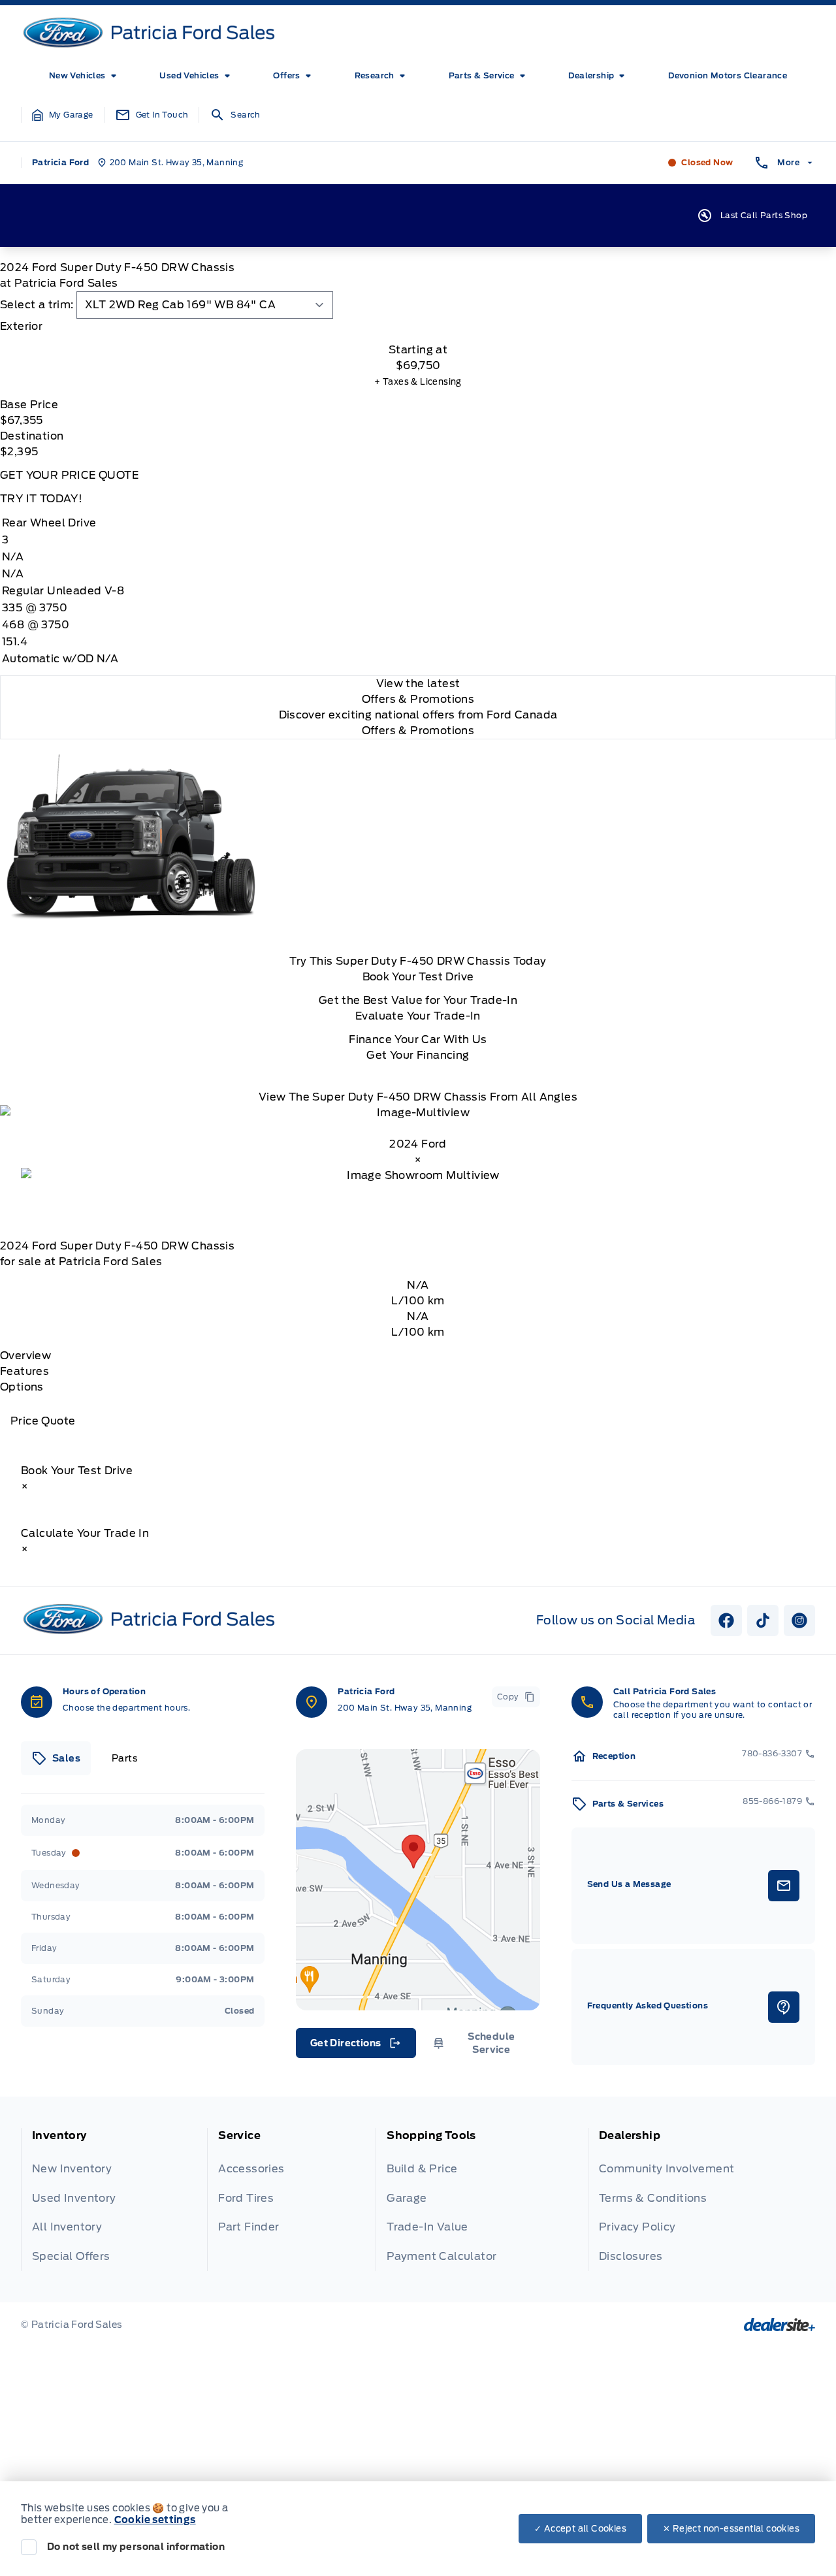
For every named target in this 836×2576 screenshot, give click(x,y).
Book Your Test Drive (418, 977)
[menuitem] (85, 76)
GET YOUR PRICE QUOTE (69, 475)
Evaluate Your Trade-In (418, 1016)
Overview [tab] (25, 1356)
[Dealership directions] (418, 1880)
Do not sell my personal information (136, 2547)
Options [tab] (22, 1387)
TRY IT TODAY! (41, 499)
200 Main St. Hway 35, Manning (405, 1708)
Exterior (21, 326)
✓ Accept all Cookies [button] (580, 2529)
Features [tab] (24, 1371)
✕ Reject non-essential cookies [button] (731, 2529)
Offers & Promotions (418, 731)
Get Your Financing (418, 1055)
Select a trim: (37, 305)
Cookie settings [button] (155, 2520)
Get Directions (355, 2046)
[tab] (418, 327)
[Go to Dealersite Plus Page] (780, 2325)
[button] (63, 115)
